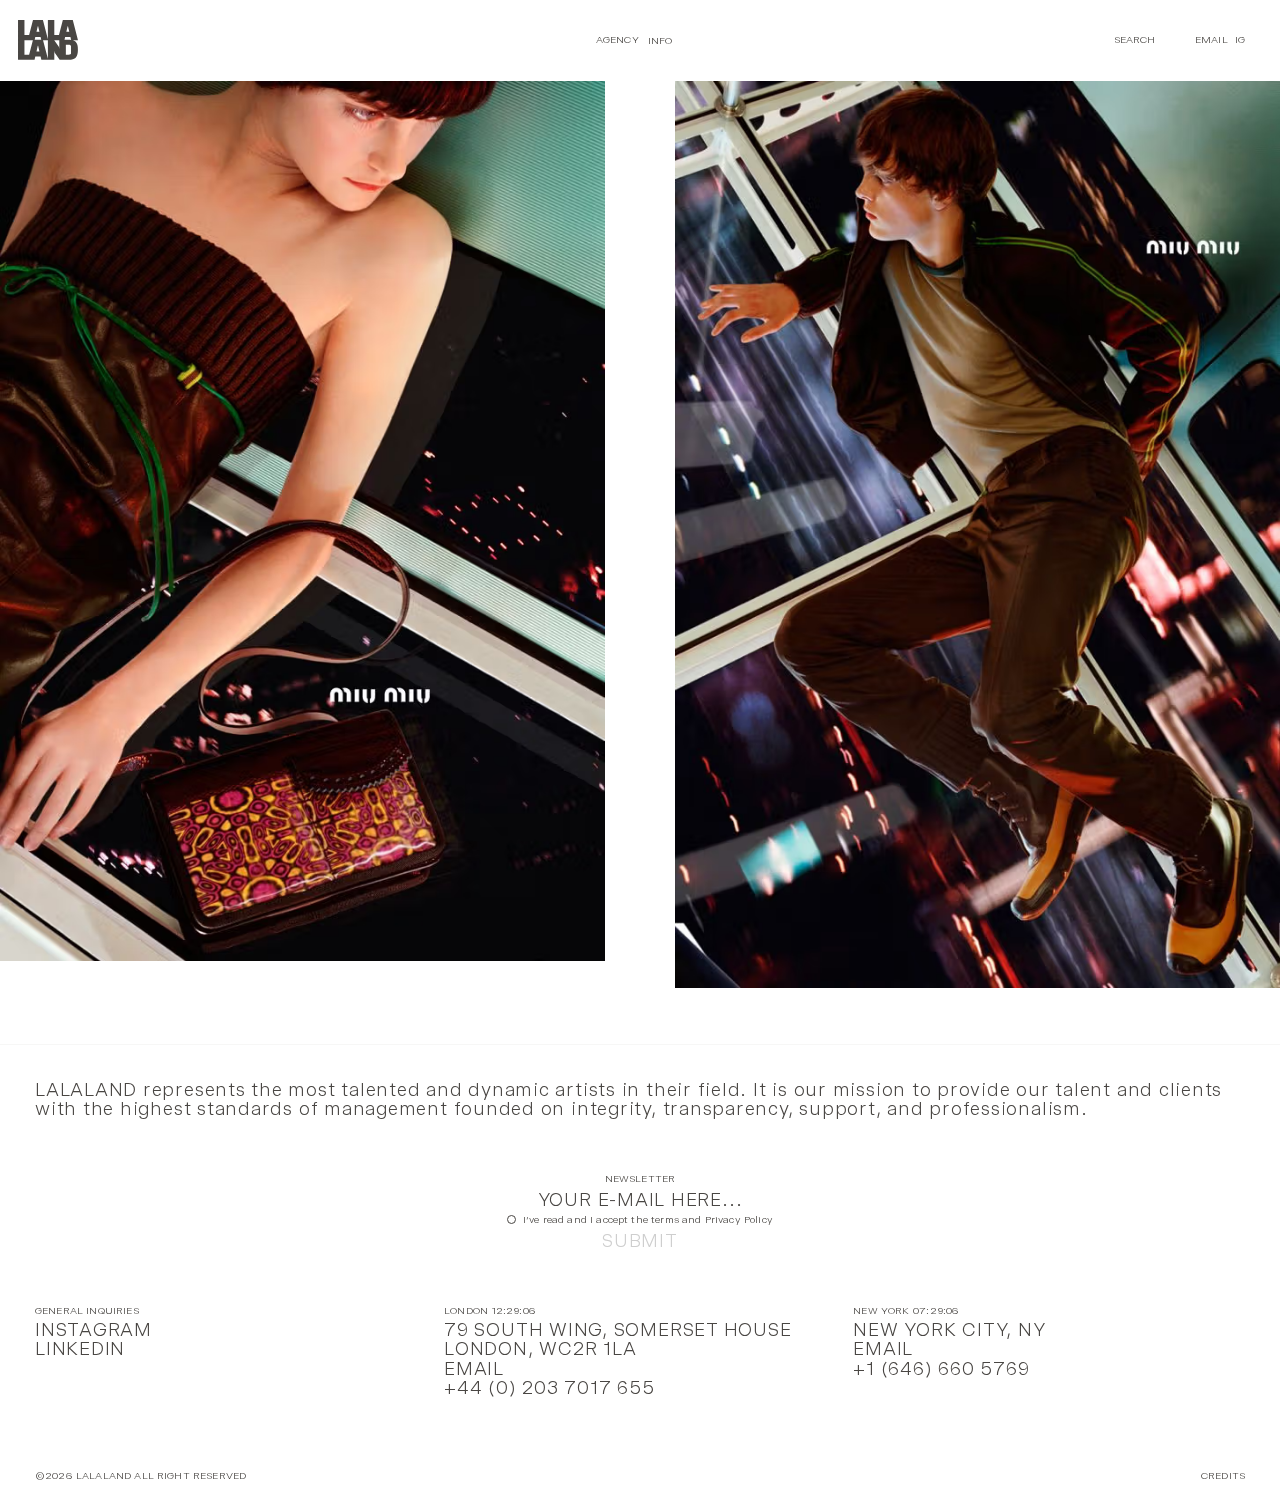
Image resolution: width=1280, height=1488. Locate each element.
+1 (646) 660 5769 (941, 1368)
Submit (640, 1240)
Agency (617, 39)
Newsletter (640, 1179)
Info (660, 39)
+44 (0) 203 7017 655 (549, 1387)
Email (1211, 39)
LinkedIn (80, 1348)
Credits (1223, 1476)
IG (1240, 39)
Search (1135, 39)
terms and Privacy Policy (712, 1219)
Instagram (93, 1329)
